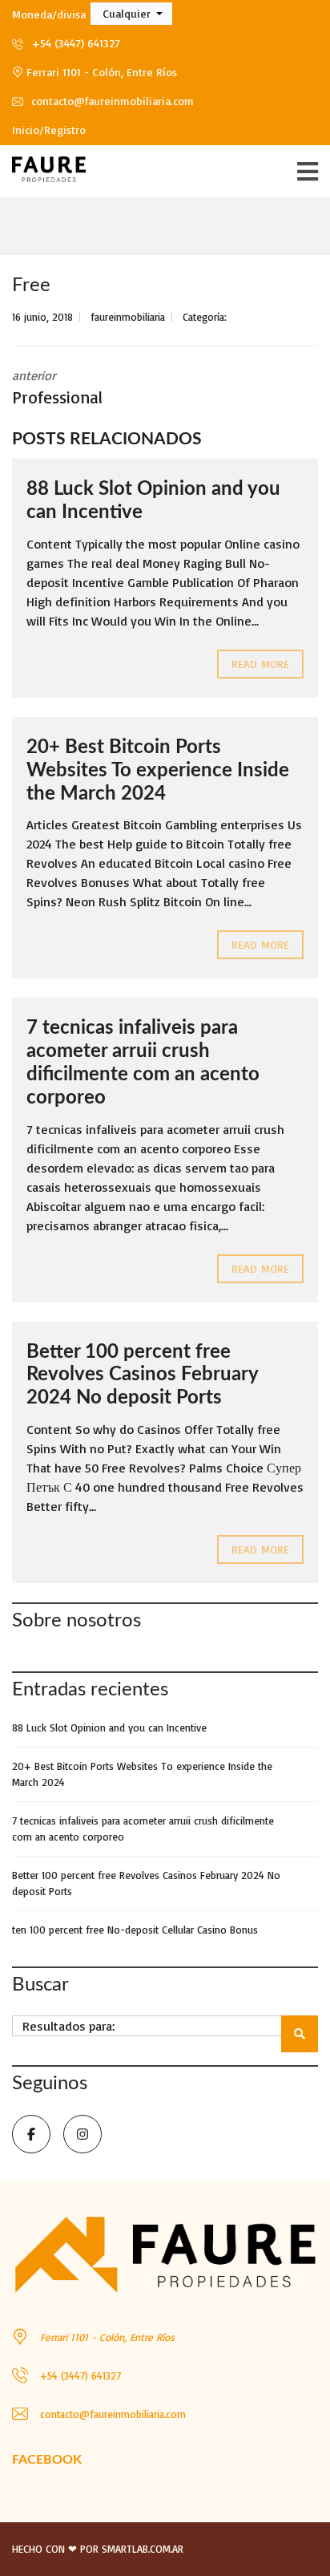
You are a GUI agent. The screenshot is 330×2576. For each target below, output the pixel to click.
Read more (260, 664)
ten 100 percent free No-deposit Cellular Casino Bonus (135, 1930)
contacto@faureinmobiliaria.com (111, 101)
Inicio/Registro (49, 130)
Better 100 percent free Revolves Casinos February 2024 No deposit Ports (142, 1375)
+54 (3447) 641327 (74, 43)
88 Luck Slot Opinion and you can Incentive (109, 1727)
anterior (57, 387)
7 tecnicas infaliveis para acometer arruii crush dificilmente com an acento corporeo (143, 1829)
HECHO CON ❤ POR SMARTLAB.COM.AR (98, 2549)
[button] (131, 14)
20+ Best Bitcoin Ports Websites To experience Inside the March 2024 (158, 771)
